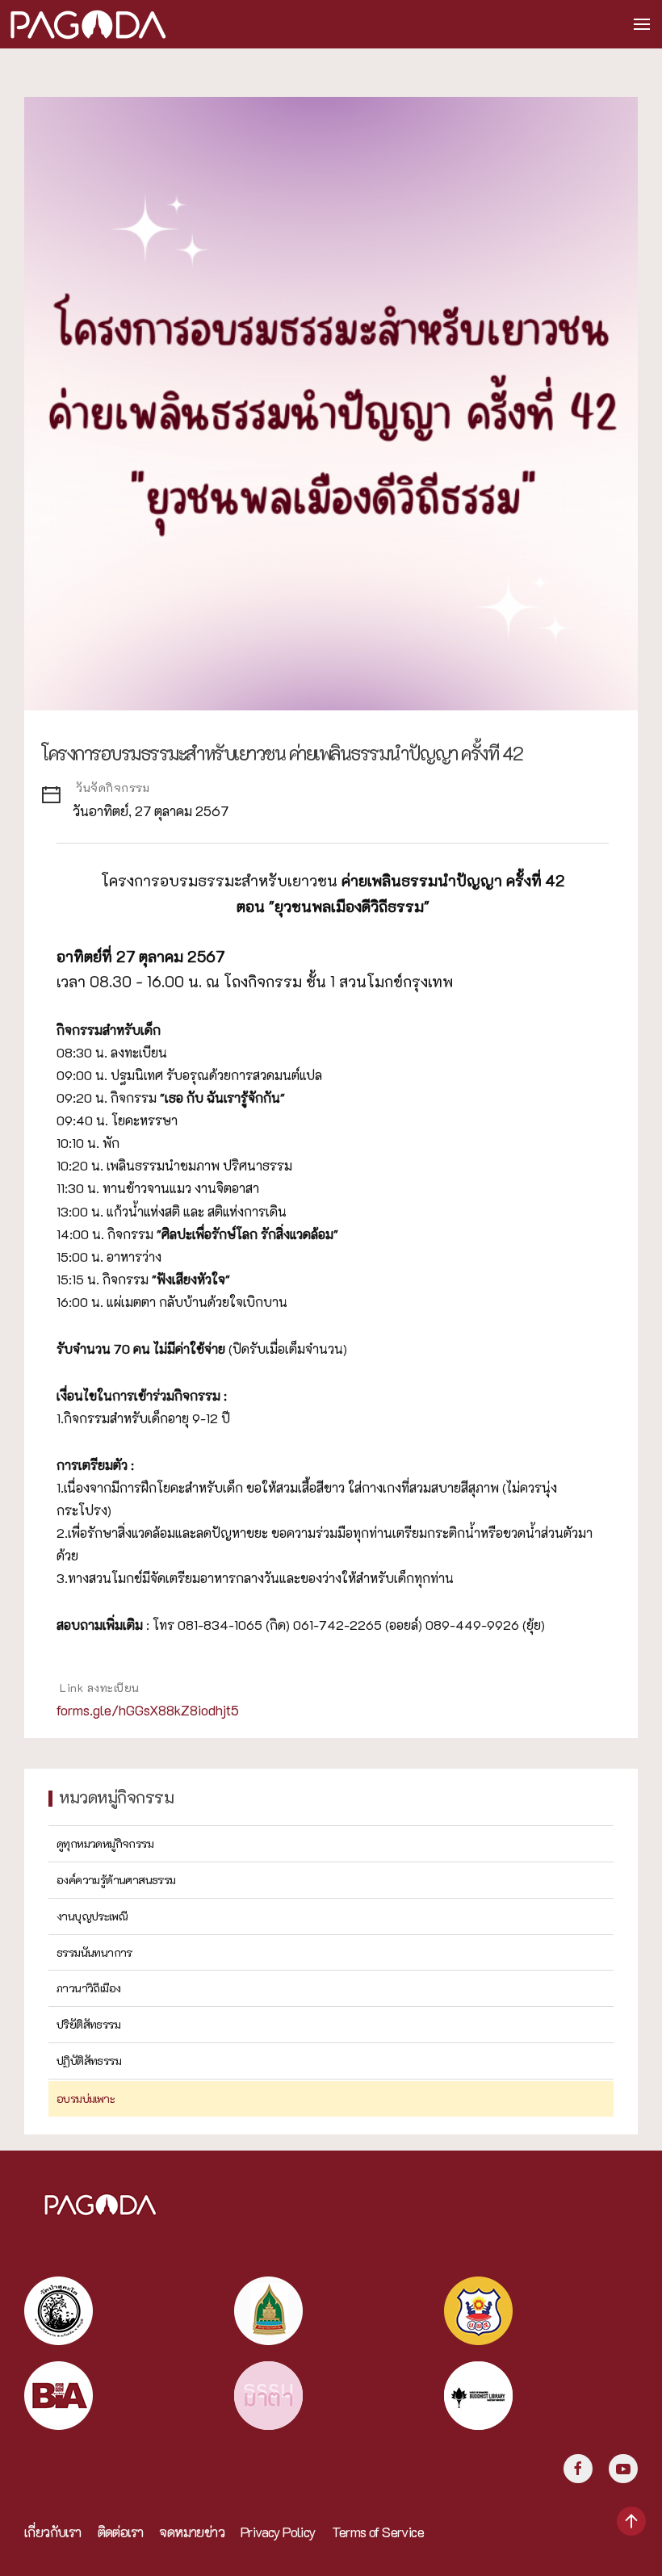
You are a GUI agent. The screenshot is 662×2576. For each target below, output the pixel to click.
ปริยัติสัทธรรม (88, 2024)
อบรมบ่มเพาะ (86, 2098)
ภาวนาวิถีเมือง (88, 1988)
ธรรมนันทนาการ (94, 1952)
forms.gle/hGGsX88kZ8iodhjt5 (148, 1710)
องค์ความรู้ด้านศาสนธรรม (116, 1880)
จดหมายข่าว (192, 2532)
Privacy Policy (278, 2532)
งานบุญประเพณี (92, 1916)
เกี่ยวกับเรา (53, 2532)
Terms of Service (378, 2532)
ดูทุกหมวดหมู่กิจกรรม (105, 1843)
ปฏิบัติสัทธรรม (89, 2061)
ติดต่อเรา (121, 2532)
